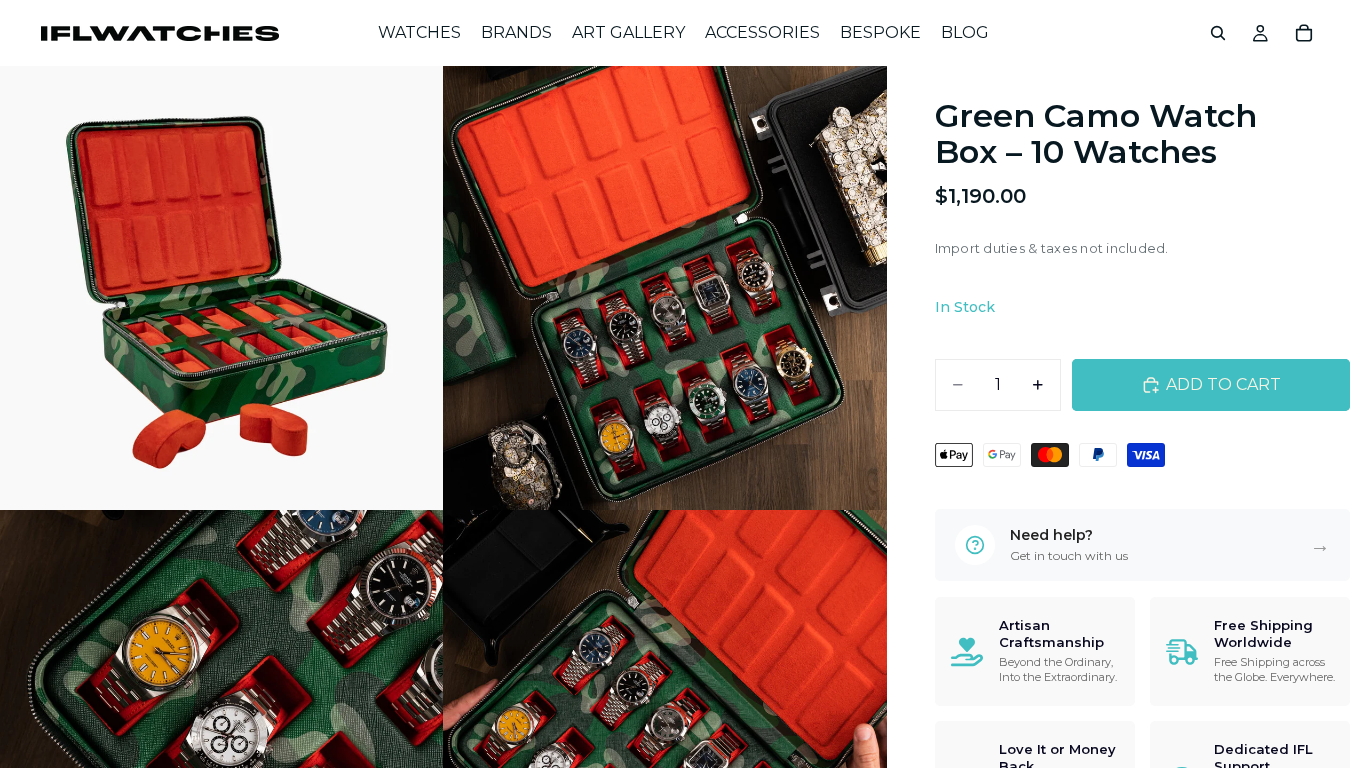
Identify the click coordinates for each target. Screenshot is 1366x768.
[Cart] (1304, 33)
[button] (1142, 545)
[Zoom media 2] (665, 288)
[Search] (1218, 33)
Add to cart (1223, 384)
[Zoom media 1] (222, 288)
